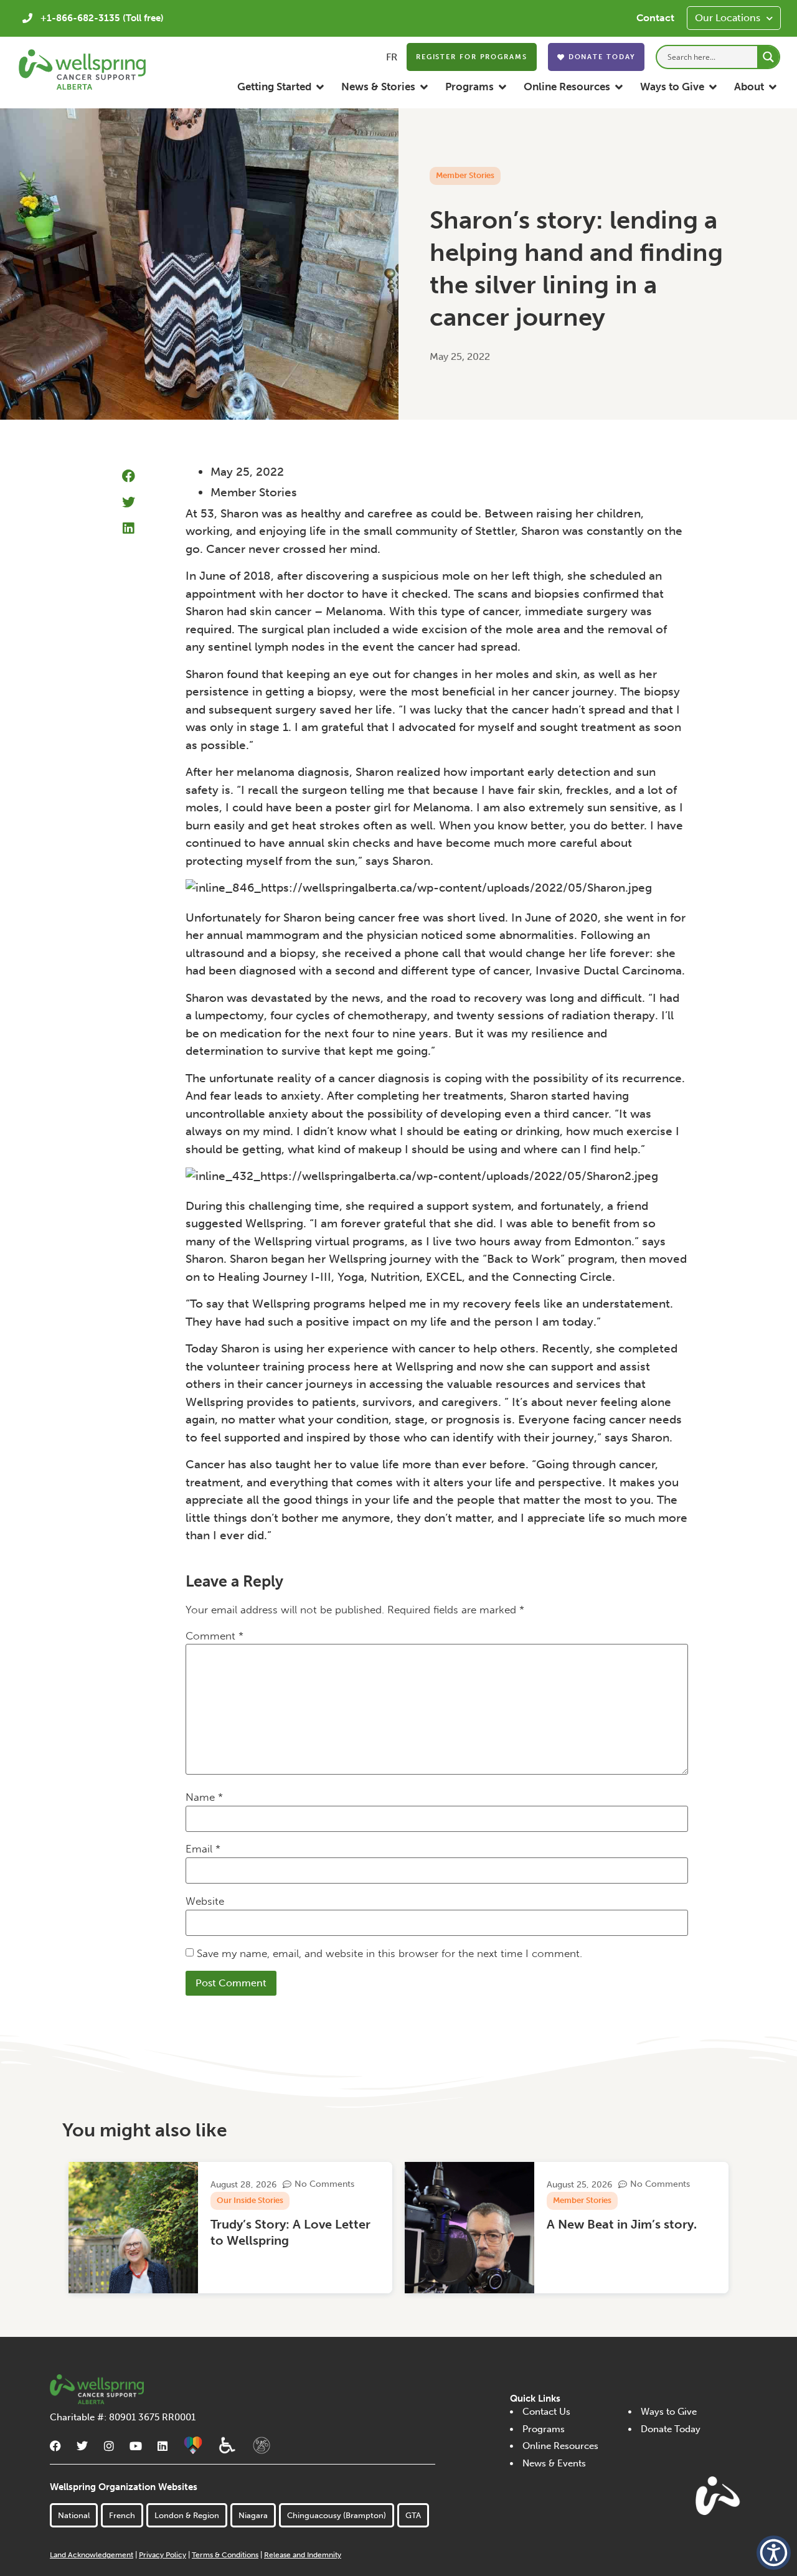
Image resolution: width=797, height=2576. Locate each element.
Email (203, 1849)
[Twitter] (82, 2446)
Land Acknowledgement (92, 2555)
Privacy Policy (163, 2555)
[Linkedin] (163, 2446)
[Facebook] (55, 2446)
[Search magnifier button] (768, 57)
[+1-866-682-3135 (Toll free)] (27, 18)
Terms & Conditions (225, 2555)
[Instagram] (109, 2446)
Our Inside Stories (250, 2200)
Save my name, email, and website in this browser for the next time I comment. (389, 1953)
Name (204, 1797)
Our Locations (728, 18)
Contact (655, 18)
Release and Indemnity (303, 2555)
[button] (281, 87)
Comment (215, 1636)
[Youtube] (136, 2446)
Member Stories (465, 175)
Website (205, 1901)
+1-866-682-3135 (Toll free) (102, 18)
